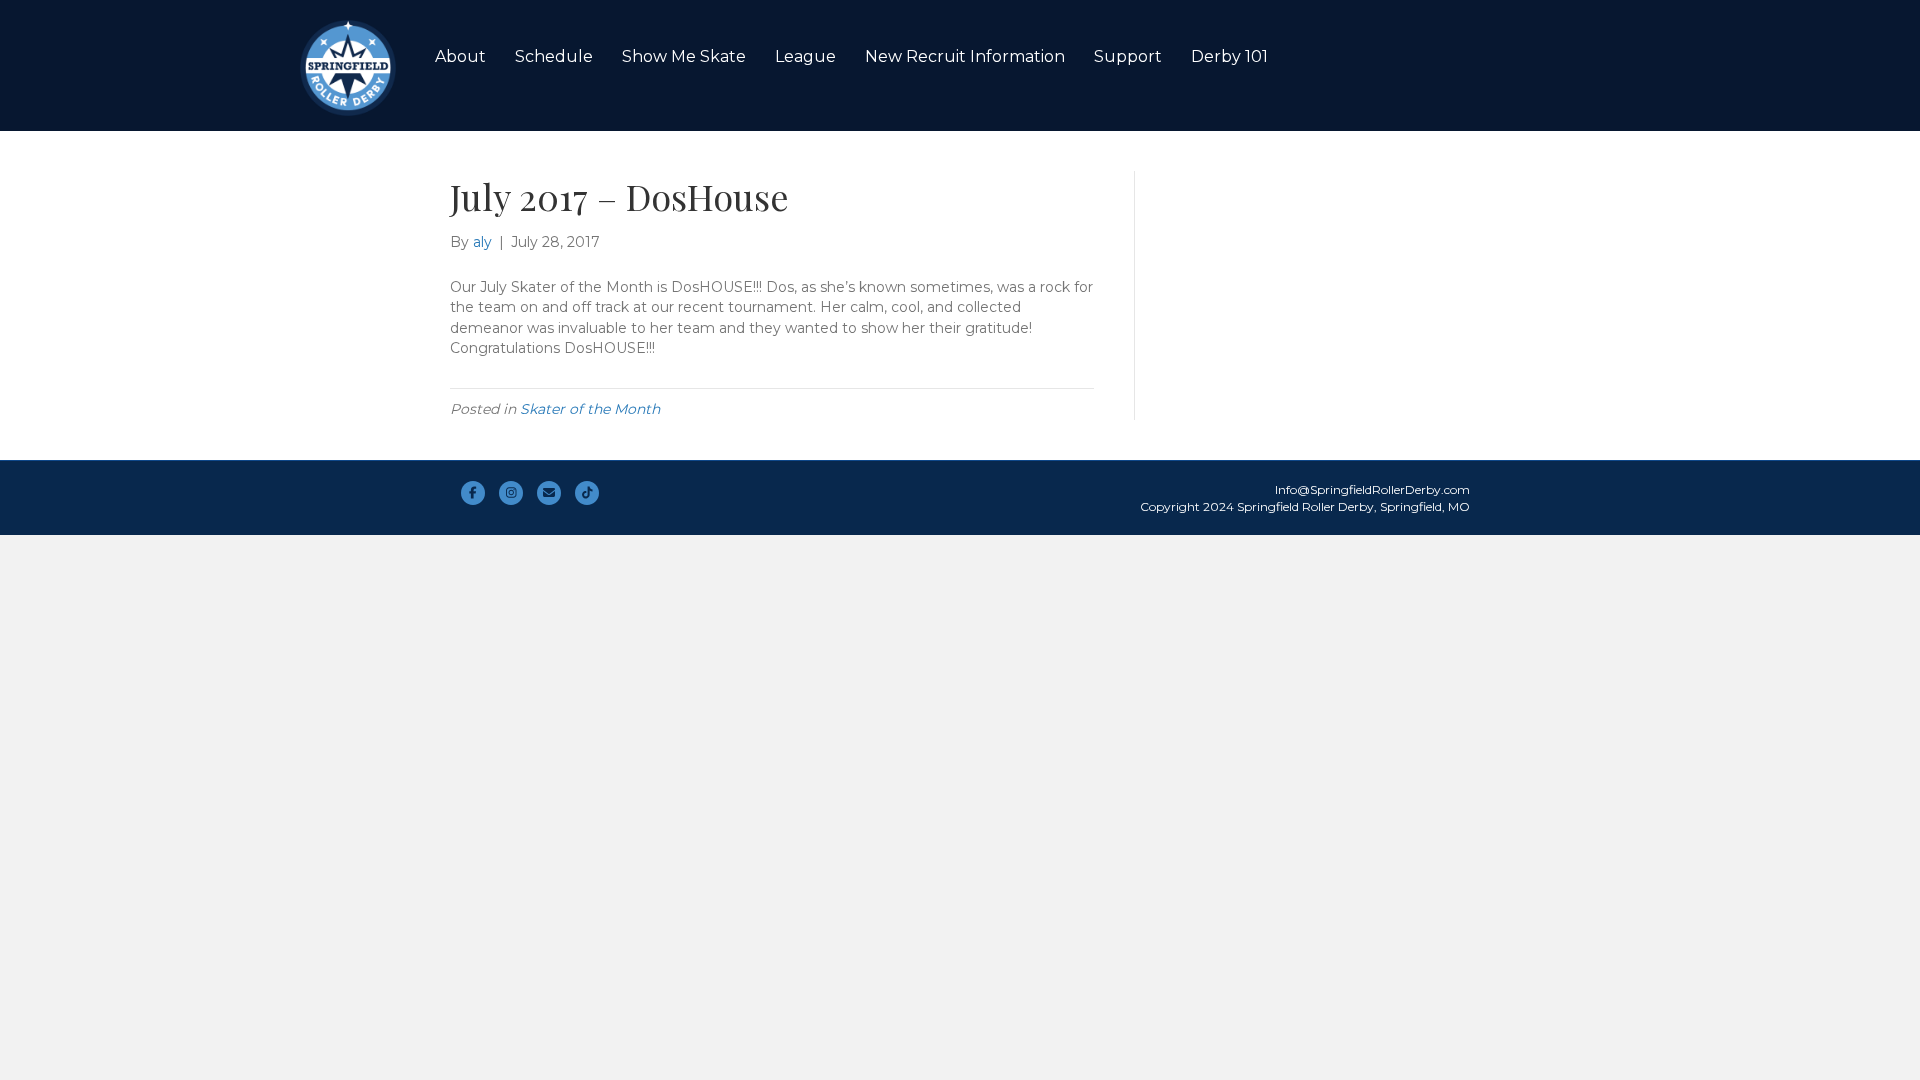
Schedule (554, 56)
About (460, 56)
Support (1128, 56)
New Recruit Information (965, 56)
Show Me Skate (684, 56)
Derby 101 (1229, 56)
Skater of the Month (590, 409)
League (805, 56)
